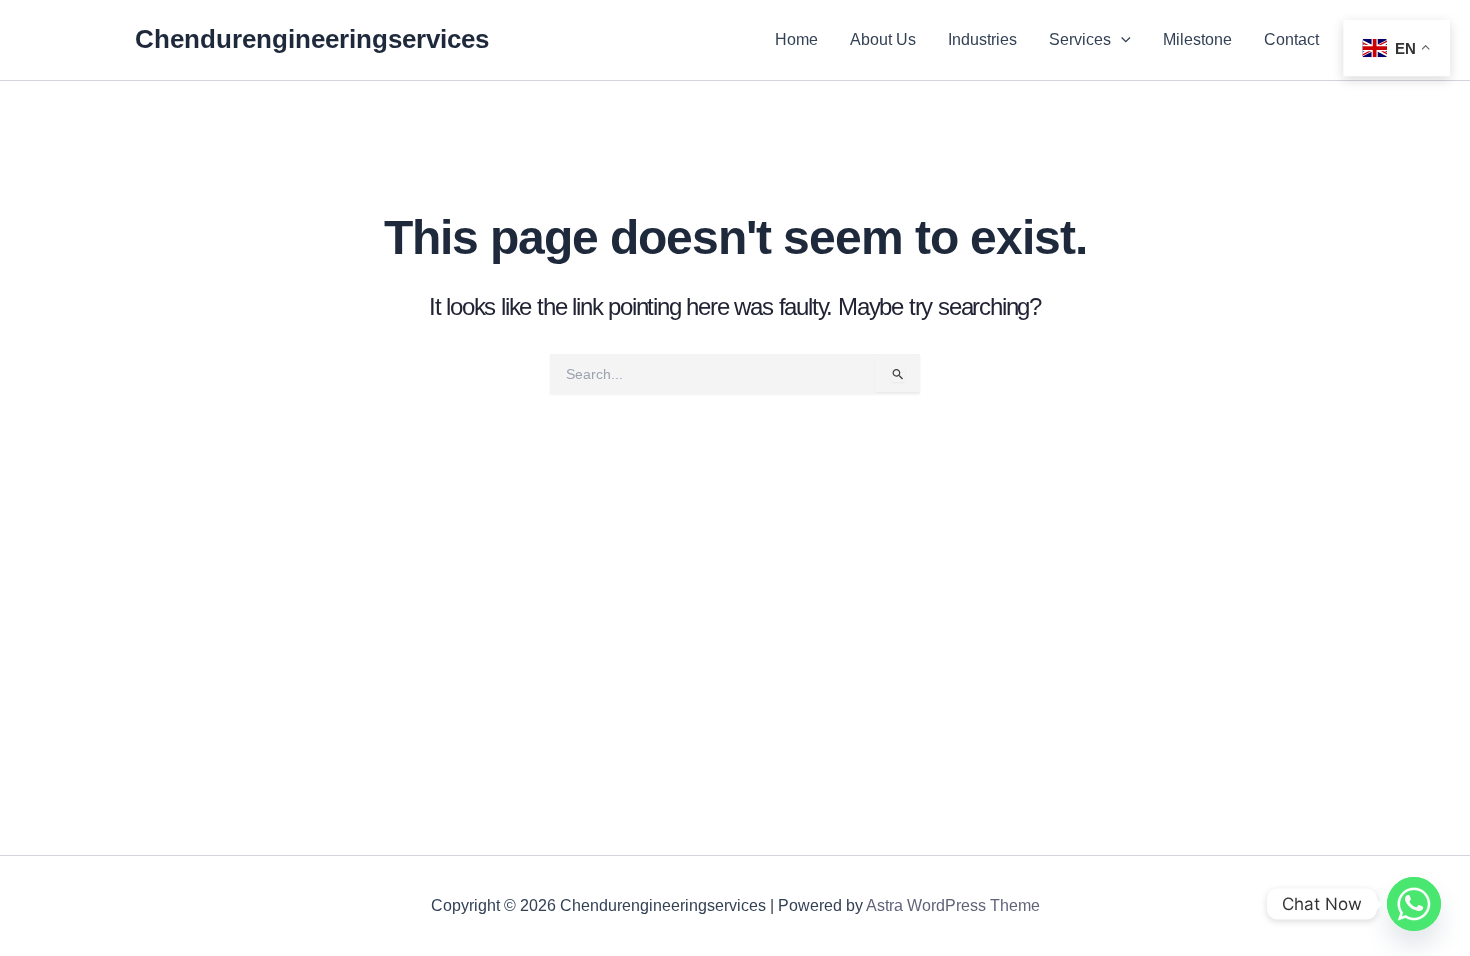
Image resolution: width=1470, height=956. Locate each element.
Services (1080, 39)
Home (796, 39)
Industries (982, 39)
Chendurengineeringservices (312, 39)
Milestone (1197, 39)
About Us (883, 39)
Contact (1291, 39)
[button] (1121, 40)
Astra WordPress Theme (953, 905)
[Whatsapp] (1414, 904)
